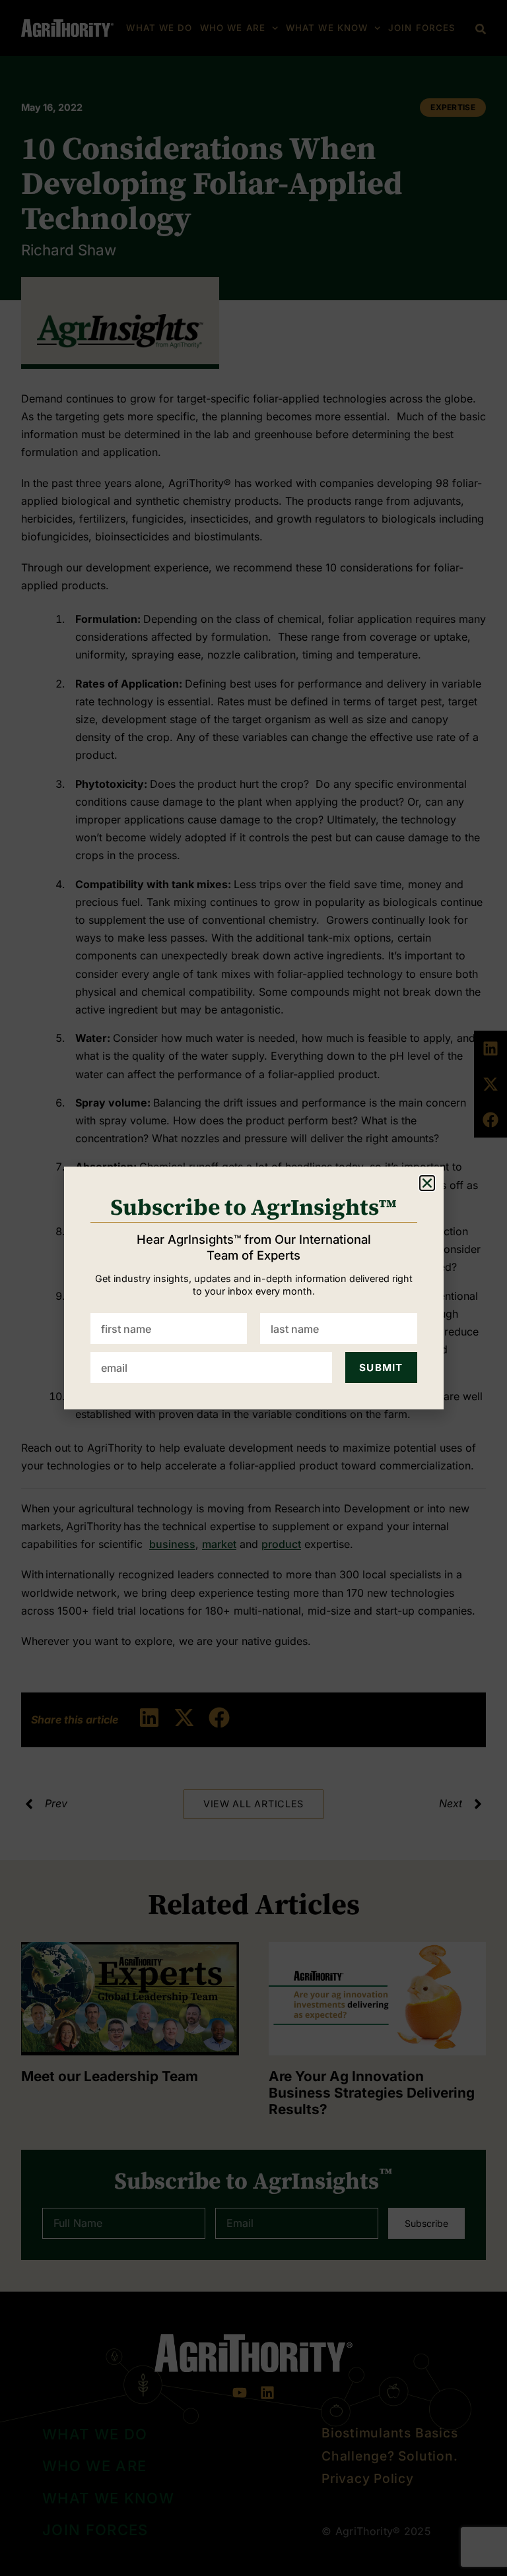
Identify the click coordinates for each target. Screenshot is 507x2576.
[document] (253, 1288)
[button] (427, 1183)
